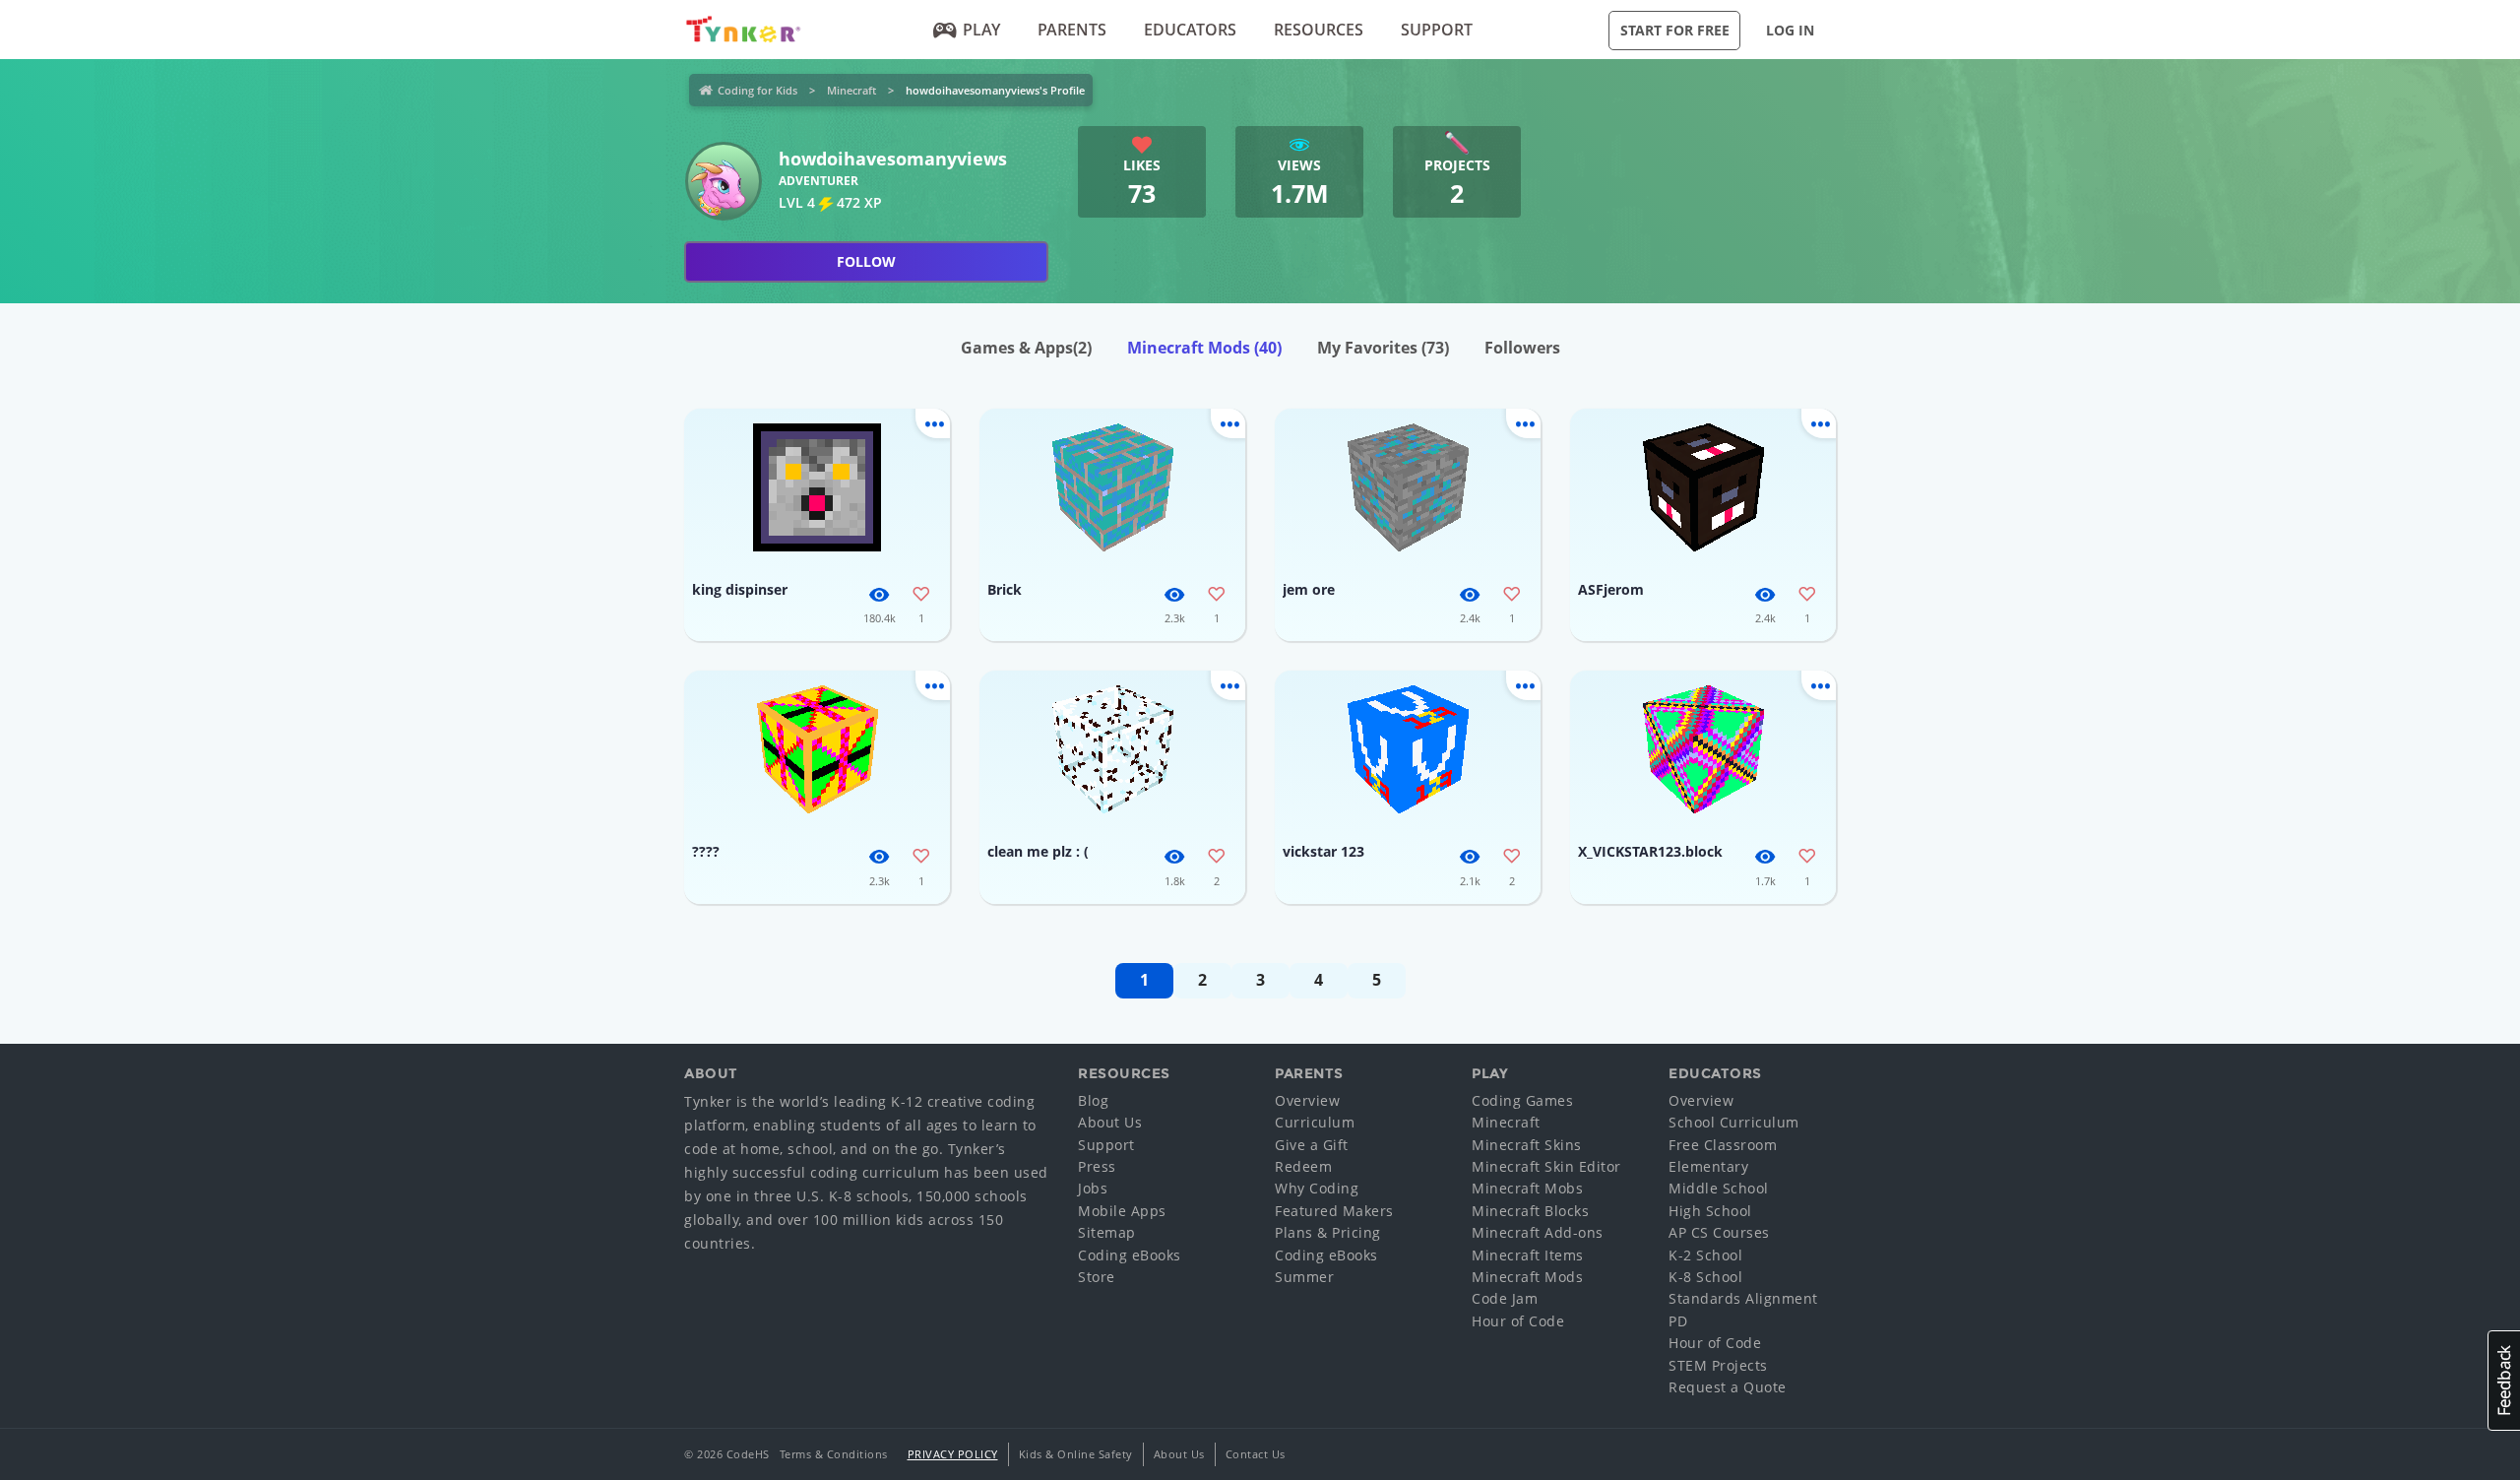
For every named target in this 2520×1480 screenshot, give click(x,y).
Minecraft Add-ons (1538, 1232)
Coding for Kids (757, 90)
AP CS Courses (1719, 1232)
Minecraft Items (1528, 1255)
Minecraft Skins (1527, 1145)
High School (1710, 1211)
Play (981, 30)
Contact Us (1256, 1454)
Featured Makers (1334, 1211)
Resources (1319, 30)
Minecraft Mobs (1527, 1188)
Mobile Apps (1122, 1211)
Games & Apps (1026, 348)
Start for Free (1675, 30)
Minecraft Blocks (1530, 1211)
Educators (1190, 30)
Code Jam (1505, 1298)
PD (1678, 1321)
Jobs (1093, 1188)
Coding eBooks (1130, 1255)
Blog (1093, 1100)
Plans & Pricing (1328, 1232)
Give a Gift (1312, 1145)
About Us (1110, 1122)
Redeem (1303, 1166)
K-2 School (1705, 1255)
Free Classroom (1723, 1145)
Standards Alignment (1743, 1298)
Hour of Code (1518, 1321)
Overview (1307, 1100)
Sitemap (1107, 1232)
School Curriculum (1734, 1122)
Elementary (1708, 1166)
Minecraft (851, 90)
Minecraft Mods (1204, 348)
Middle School (1719, 1188)
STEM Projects (1718, 1365)
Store (1097, 1277)
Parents (1072, 30)
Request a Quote (1728, 1387)
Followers (1522, 348)
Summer (1304, 1277)
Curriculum (1315, 1122)
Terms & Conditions (834, 1454)
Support (1437, 30)
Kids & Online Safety (1076, 1454)
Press (1097, 1166)
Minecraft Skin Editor (1546, 1166)
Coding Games (1522, 1100)
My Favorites (1383, 348)
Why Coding (1317, 1188)
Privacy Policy (953, 1454)
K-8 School (1705, 1277)
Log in (1790, 30)
